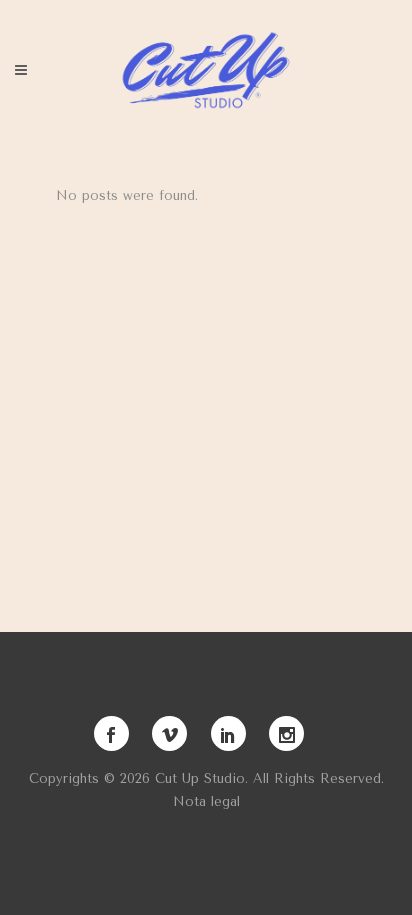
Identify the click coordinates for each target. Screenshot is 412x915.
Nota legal (206, 801)
